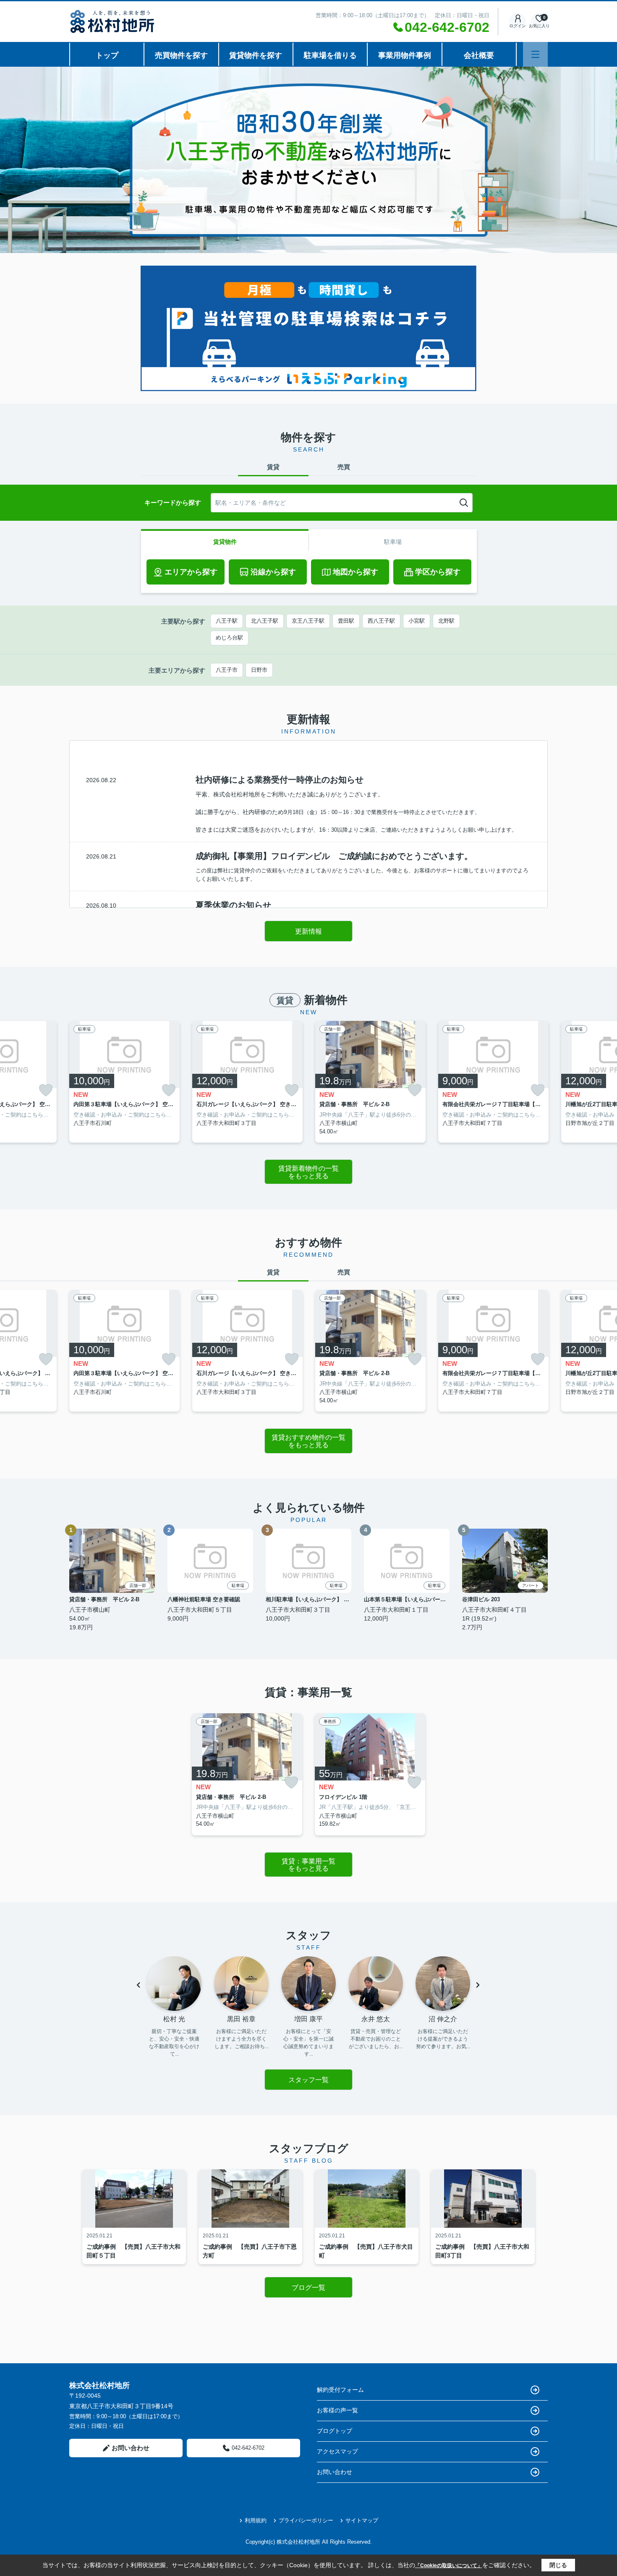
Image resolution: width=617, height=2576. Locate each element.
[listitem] (124, 1082)
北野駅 (446, 621)
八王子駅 (227, 621)
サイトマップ (362, 2520)
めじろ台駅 (229, 638)
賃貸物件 (225, 542)
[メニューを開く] (535, 54)
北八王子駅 (265, 621)
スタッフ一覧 (308, 2080)
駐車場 (393, 542)
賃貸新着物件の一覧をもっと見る (308, 1172)
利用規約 (256, 2520)
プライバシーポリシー (306, 2520)
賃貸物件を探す (256, 55)
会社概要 (479, 55)
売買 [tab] (344, 467)
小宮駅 (417, 621)
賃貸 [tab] (273, 467)
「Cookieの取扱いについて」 (449, 2566)
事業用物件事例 (405, 55)
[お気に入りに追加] (46, 1090)
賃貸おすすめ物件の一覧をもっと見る (308, 1441)
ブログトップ (335, 2431)
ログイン (518, 26)
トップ (107, 55)
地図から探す (356, 572)
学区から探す (438, 572)
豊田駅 (346, 621)
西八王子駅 (381, 621)
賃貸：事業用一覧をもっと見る (308, 1865)
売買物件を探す (181, 55)
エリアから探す (191, 572)
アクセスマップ (337, 2451)
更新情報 (308, 931)
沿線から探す (273, 572)
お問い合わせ (131, 2448)
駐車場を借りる (330, 55)
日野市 (259, 670)
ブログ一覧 (308, 2288)
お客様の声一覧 (337, 2410)
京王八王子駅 (308, 621)
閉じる (558, 2565)
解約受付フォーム (340, 2390)
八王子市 (227, 670)
